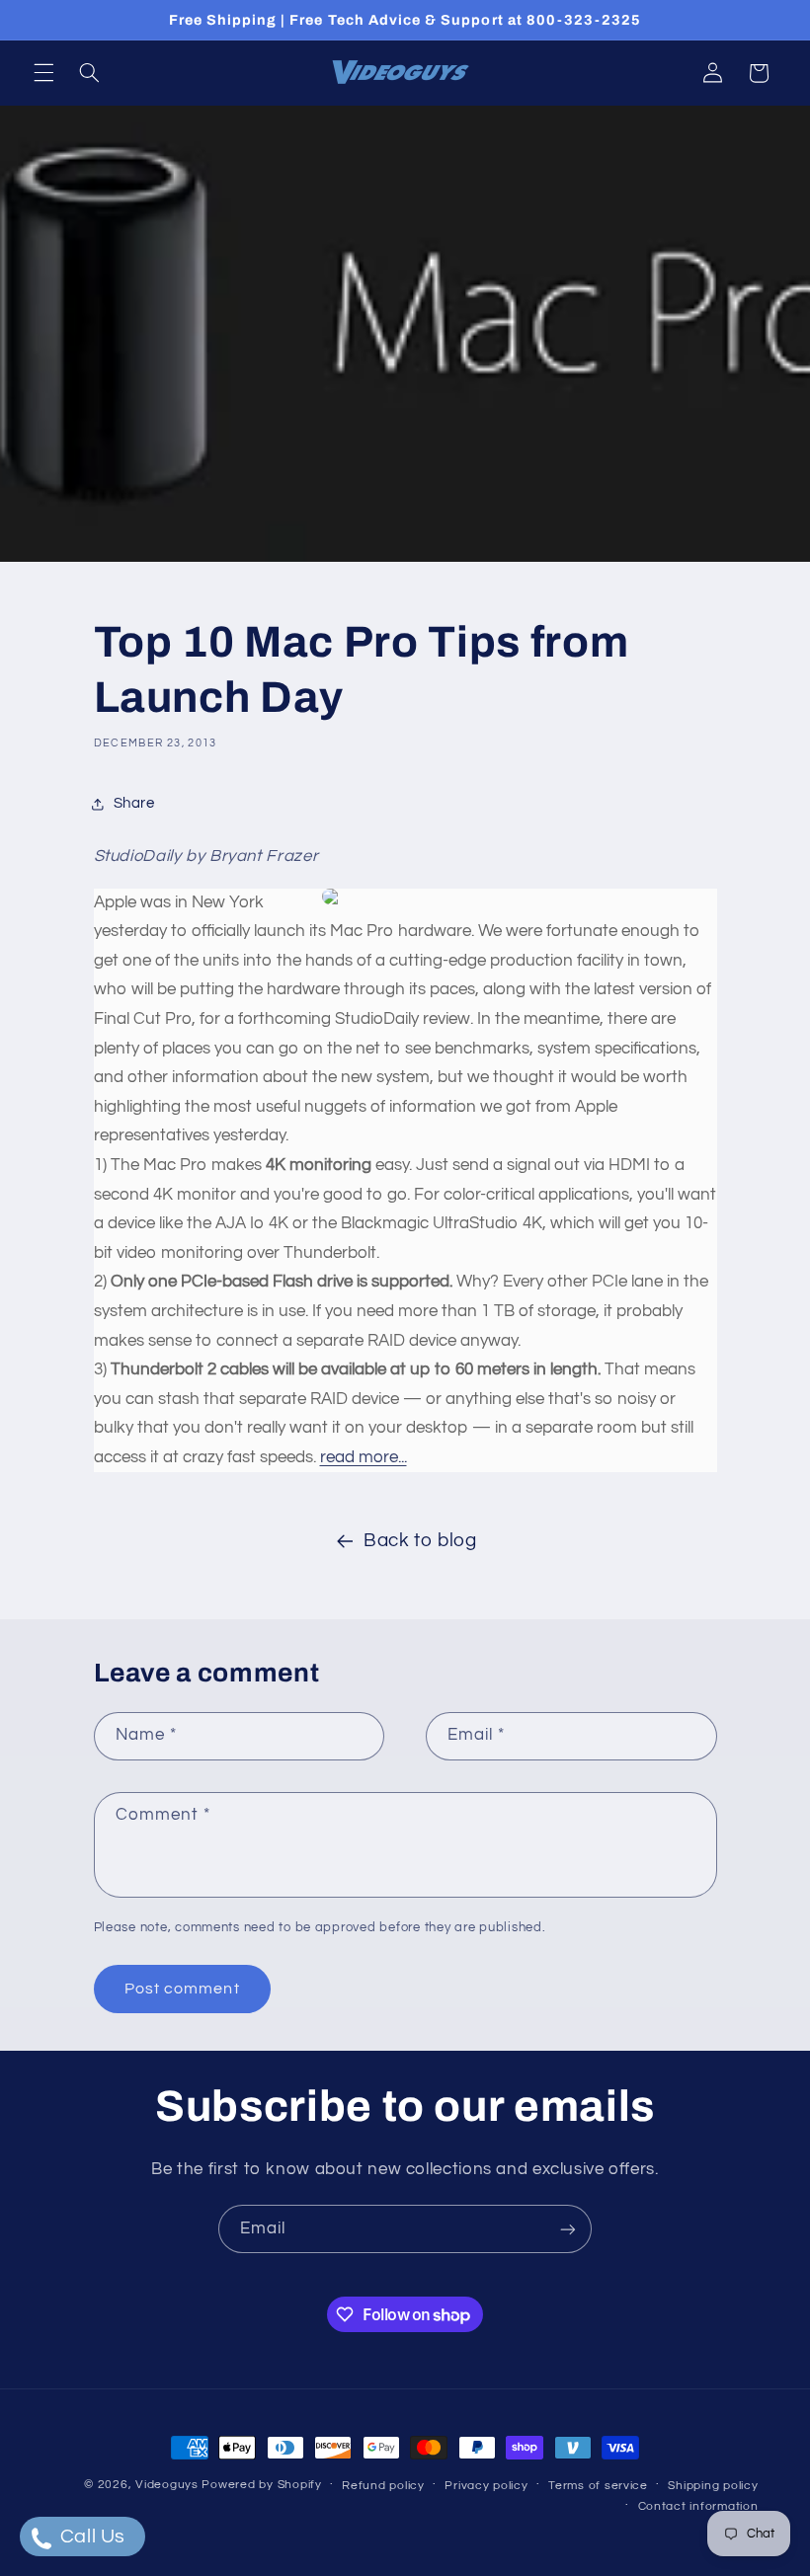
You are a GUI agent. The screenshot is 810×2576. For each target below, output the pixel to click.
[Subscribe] (568, 2229)
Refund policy (383, 2486)
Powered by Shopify (261, 2485)
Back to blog (420, 1541)
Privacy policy (486, 2486)
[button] (43, 73)
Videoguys (167, 2485)
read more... (364, 1457)
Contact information (698, 2506)
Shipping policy (713, 2486)
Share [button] (134, 803)
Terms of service (598, 2486)
